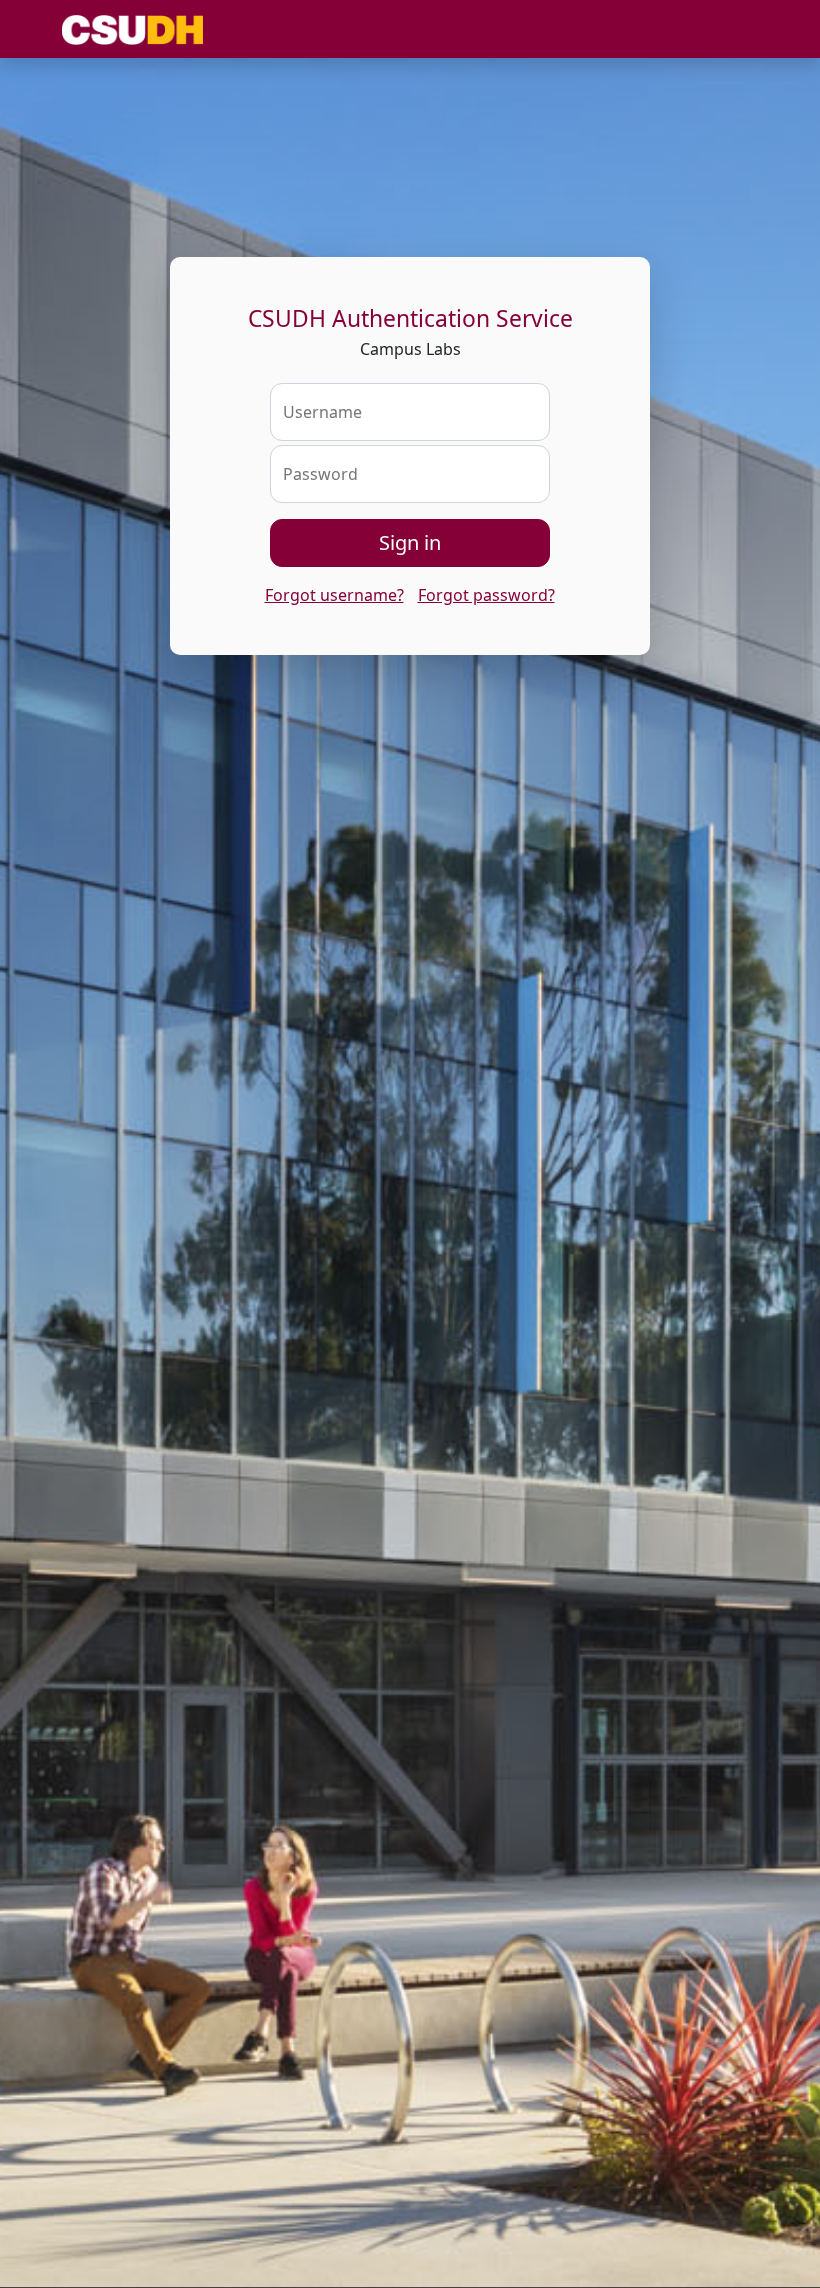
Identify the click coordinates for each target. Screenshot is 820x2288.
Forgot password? (486, 595)
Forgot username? (334, 595)
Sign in (410, 542)
